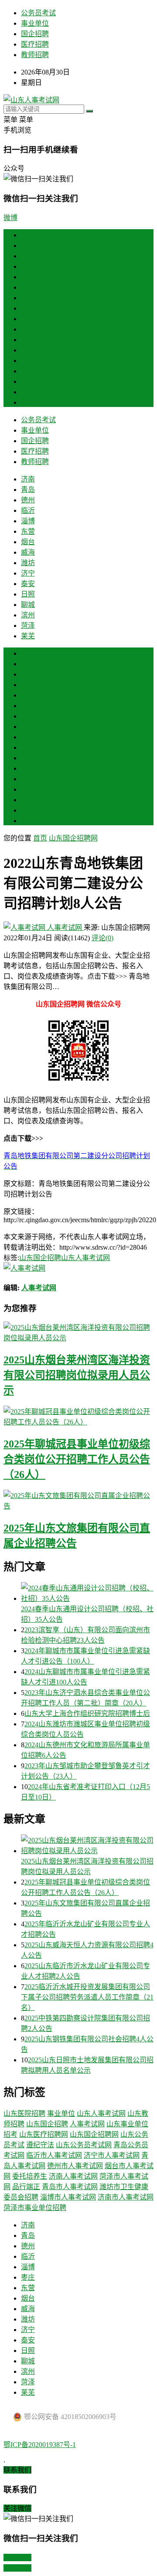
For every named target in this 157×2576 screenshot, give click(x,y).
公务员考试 (38, 13)
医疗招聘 (35, 44)
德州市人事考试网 (75, 2166)
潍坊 (28, 329)
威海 (28, 319)
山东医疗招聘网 (44, 2134)
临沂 (28, 277)
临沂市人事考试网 (54, 2155)
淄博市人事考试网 (68, 2197)
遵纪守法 (40, 2145)
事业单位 (35, 23)
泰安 (28, 350)
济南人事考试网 (73, 2176)
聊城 (28, 371)
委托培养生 (30, 2176)
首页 (28, 235)
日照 (28, 361)
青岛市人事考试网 (70, 2187)
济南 (28, 246)
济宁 (28, 340)
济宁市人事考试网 (112, 2155)
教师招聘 (35, 55)
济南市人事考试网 (126, 2197)
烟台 (28, 308)
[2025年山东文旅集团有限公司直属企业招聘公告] (78, 1500)
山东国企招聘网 (73, 838)
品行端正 (26, 2187)
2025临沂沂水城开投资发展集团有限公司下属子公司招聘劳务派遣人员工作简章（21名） (87, 1997)
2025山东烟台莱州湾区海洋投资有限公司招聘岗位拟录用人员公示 (77, 1375)
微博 (10, 218)
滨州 (28, 381)
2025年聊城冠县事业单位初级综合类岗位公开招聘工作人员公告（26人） (77, 1459)
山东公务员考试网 (84, 2145)
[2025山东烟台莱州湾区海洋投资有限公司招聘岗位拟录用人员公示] (78, 1332)
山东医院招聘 (24, 2113)
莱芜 (28, 402)
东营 (28, 298)
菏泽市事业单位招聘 (35, 2208)
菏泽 (28, 392)
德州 (28, 266)
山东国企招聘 (40, 1258)
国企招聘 (35, 34)
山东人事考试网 (85, 1258)
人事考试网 (65, 927)
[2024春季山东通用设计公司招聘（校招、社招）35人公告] (87, 1593)
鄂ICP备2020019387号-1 (40, 2445)
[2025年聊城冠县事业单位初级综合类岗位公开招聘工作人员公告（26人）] (78, 1416)
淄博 (28, 287)
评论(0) (102, 938)
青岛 (28, 256)
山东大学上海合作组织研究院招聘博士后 (87, 1713)
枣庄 (28, 706)
